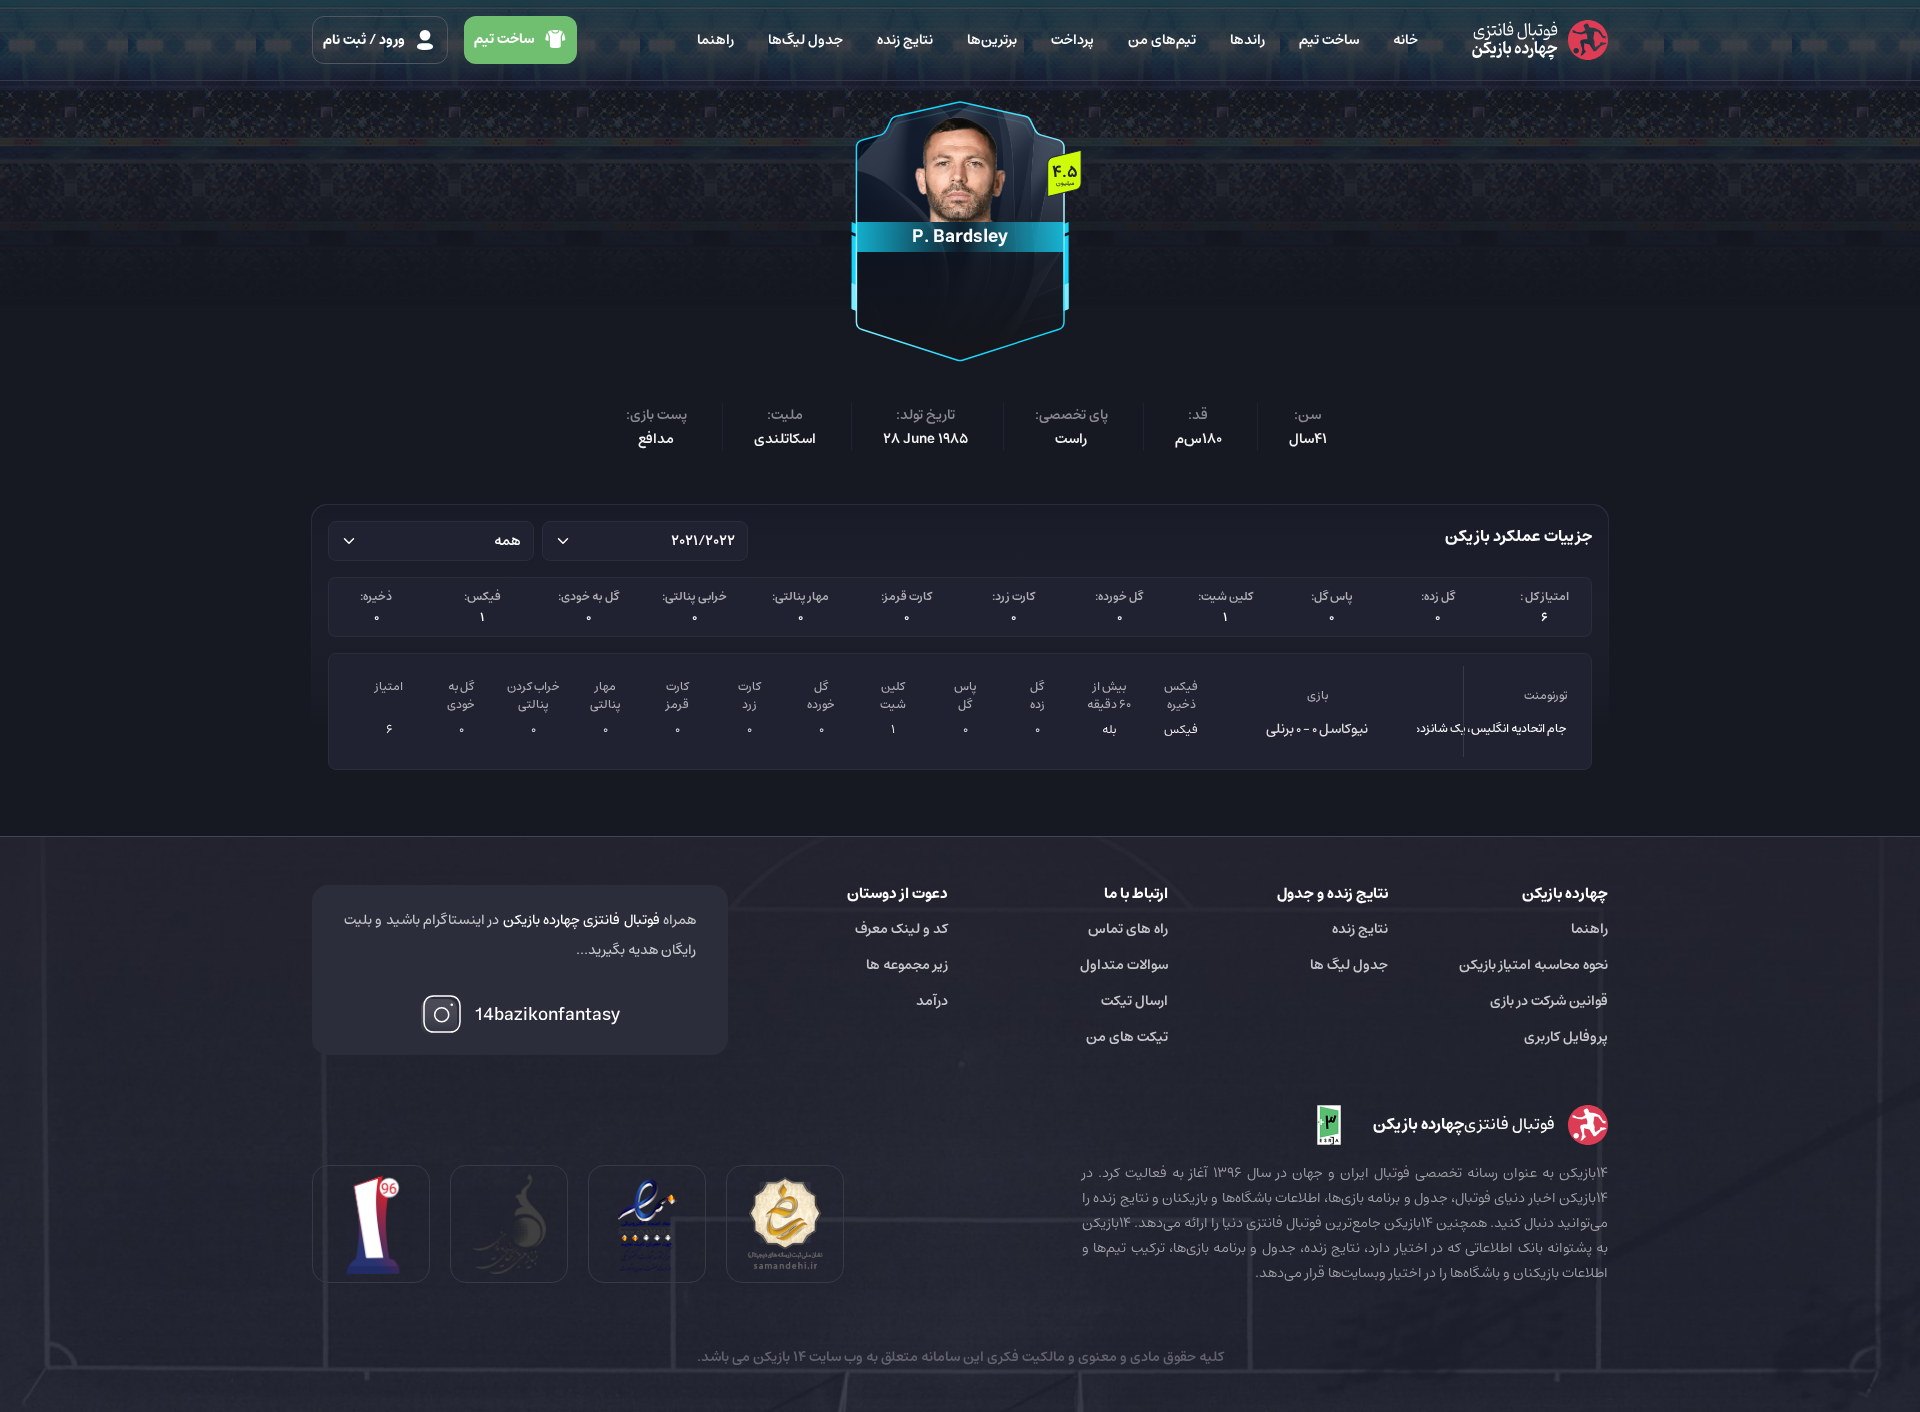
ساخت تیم (1329, 40)
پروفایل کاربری (1566, 1037)
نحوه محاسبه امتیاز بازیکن (1533, 965)
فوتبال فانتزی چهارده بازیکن (581, 920)
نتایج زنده (905, 40)
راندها (1247, 40)
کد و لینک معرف (901, 929)
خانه (1405, 40)
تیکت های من (1127, 1037)
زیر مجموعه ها (907, 965)
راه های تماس (1128, 929)
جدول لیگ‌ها (805, 40)
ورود (365, 40)
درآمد (932, 1001)
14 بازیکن (778, 1357)
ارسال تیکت (1134, 1001)
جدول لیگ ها (1349, 965)
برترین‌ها (992, 40)
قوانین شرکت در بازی (1549, 1001)
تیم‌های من (1162, 40)
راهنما (715, 40)
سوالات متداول (1124, 965)
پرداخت (1072, 40)
